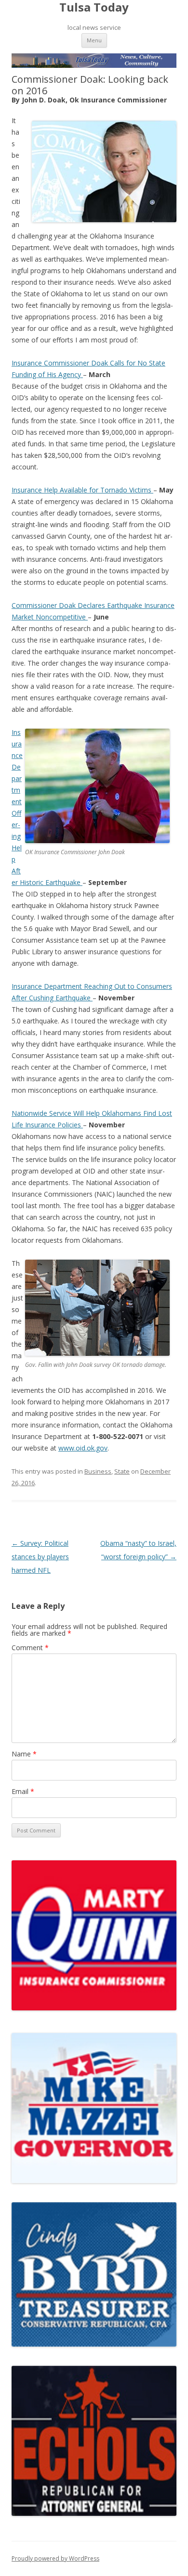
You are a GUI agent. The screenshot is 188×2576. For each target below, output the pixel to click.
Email (23, 1791)
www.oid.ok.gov (83, 1448)
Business (98, 1471)
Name (24, 1754)
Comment (30, 1648)
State (122, 1471)
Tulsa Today (94, 7)
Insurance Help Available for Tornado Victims (82, 490)
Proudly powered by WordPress (55, 2558)
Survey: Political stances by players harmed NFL (40, 1557)
